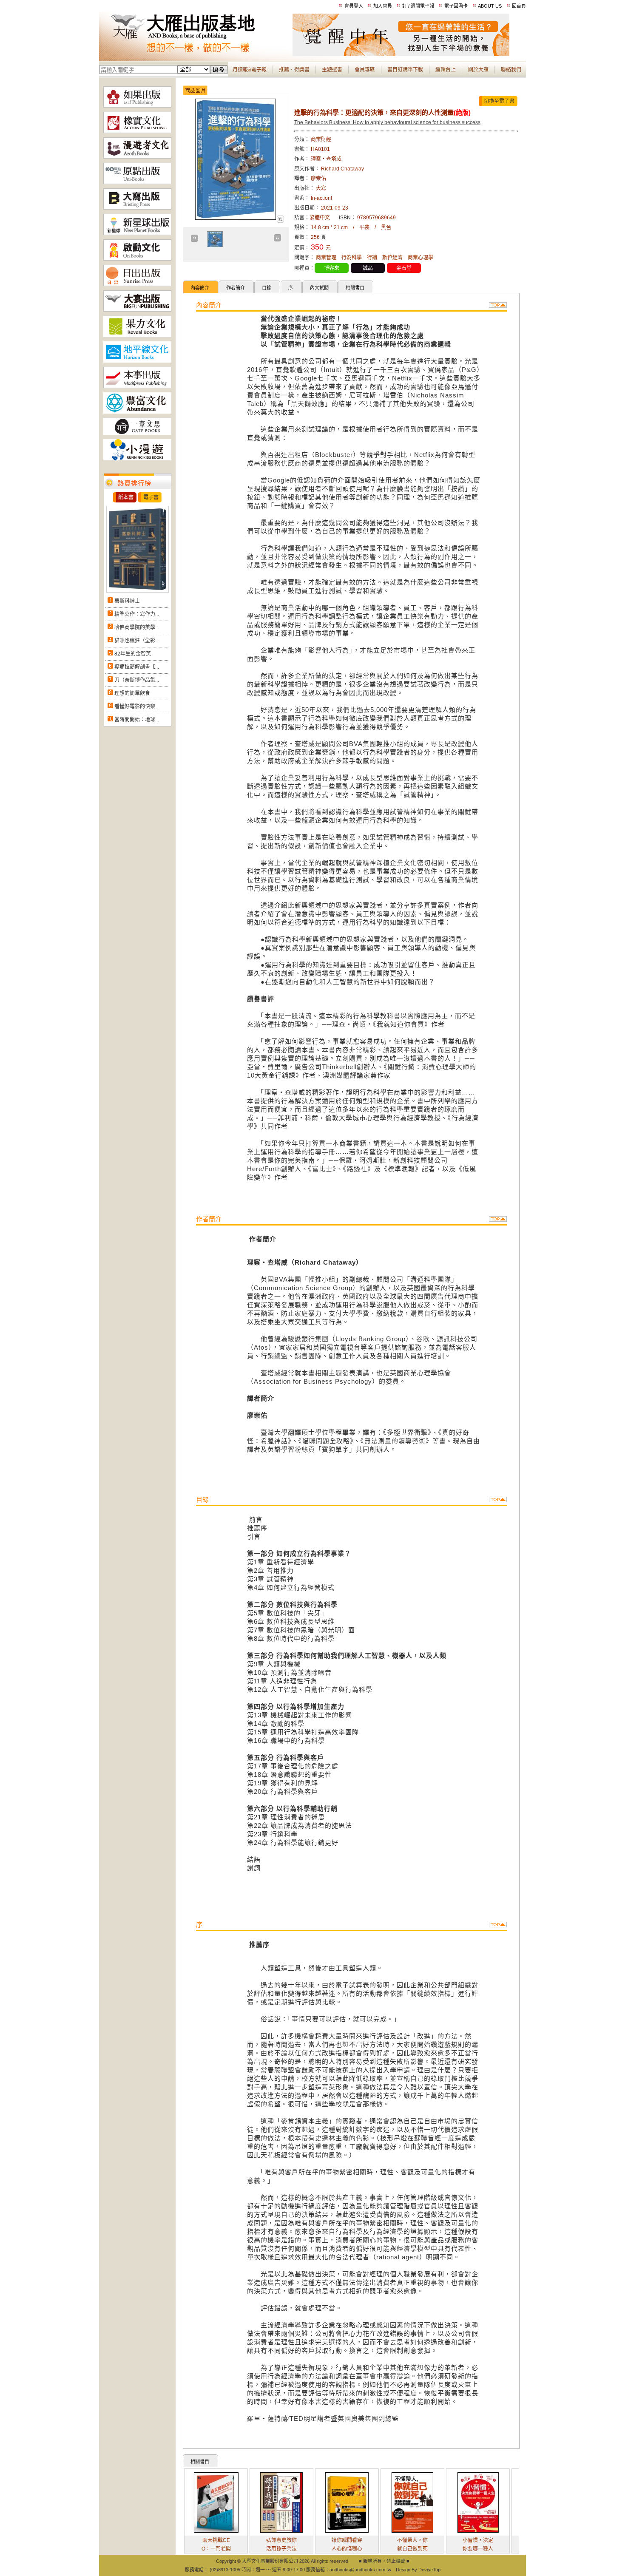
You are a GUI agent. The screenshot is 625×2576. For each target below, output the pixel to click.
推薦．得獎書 (294, 70)
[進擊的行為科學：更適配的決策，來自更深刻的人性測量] (280, 221)
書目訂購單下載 (405, 70)
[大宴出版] (137, 310)
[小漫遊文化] (137, 459)
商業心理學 (420, 258)
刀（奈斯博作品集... (137, 680)
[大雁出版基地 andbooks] (196, 54)
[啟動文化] (137, 259)
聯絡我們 (511, 70)
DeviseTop (429, 2570)
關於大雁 (478, 70)
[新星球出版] (137, 233)
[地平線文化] (137, 361)
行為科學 (352, 258)
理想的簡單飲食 (132, 693)
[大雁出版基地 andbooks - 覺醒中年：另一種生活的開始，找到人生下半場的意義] (401, 54)
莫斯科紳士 (127, 601)
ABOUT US (490, 6)
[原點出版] (137, 182)
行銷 (372, 258)
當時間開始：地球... (137, 720)
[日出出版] (137, 284)
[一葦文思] (137, 433)
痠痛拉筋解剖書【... (137, 667)
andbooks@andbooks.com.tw (360, 2570)
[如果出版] (137, 106)
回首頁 (519, 6)
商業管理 (326, 258)
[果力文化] (137, 335)
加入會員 (383, 6)
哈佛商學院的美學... (137, 627)
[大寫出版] (137, 208)
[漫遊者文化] (137, 157)
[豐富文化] (137, 412)
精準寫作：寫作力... (137, 614)
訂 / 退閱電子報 (418, 6)
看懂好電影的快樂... (137, 706)
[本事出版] (137, 386)
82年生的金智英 (133, 654)
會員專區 (365, 70)
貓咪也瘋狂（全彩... (137, 641)
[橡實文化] (137, 131)
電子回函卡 (456, 6)
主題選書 (332, 70)
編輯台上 (446, 70)
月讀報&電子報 (250, 70)
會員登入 (354, 6)
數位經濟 (392, 258)
